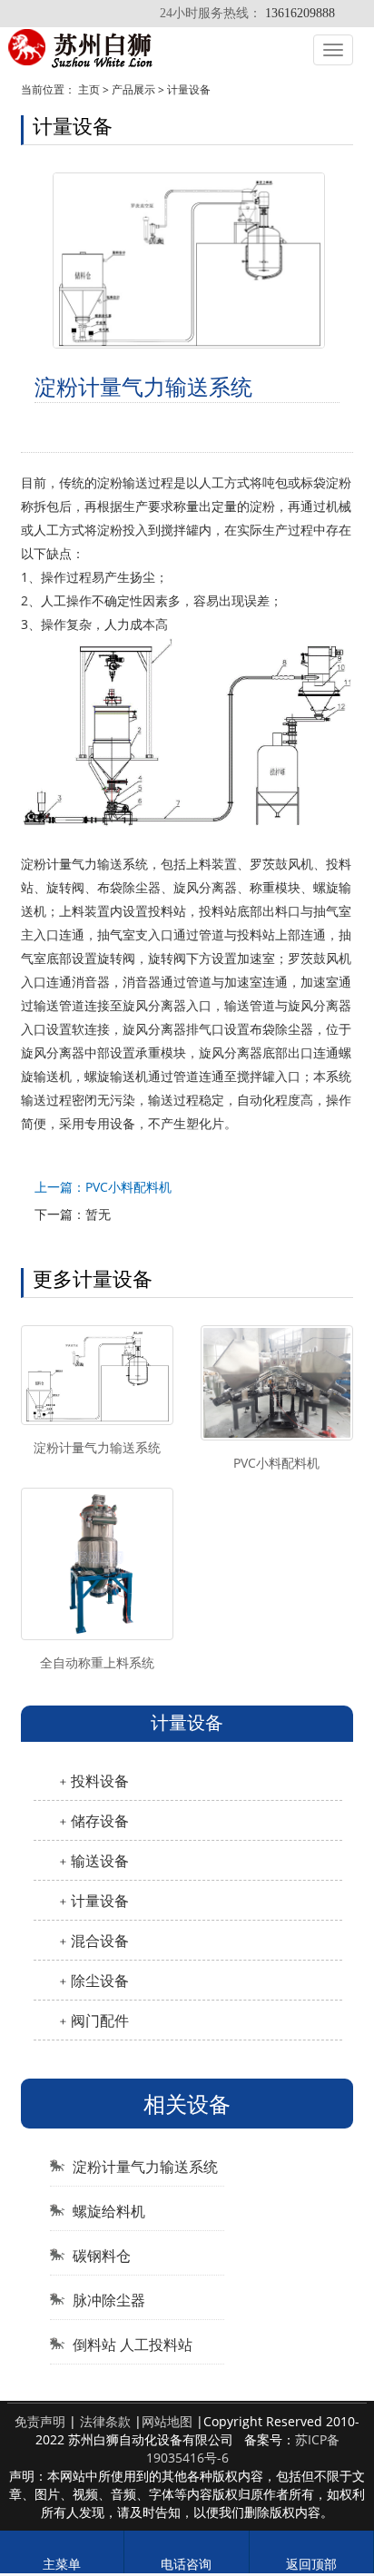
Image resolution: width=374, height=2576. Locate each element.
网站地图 (167, 2421)
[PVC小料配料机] (277, 1383)
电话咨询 (186, 2564)
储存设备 (100, 1821)
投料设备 (100, 1781)
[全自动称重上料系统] (97, 1564)
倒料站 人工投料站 (133, 2345)
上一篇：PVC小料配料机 (103, 1187)
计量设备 (189, 89)
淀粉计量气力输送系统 (97, 1447)
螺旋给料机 (109, 2211)
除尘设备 (100, 1981)
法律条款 (105, 2421)
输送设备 (100, 1861)
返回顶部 (311, 2564)
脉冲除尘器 (109, 2300)
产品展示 (133, 89)
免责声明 (40, 2421)
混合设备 (100, 1941)
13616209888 (300, 13)
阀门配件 (100, 2020)
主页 (89, 89)
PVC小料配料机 (276, 1463)
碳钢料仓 (102, 2256)
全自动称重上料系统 (97, 1662)
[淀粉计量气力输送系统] (97, 1375)
